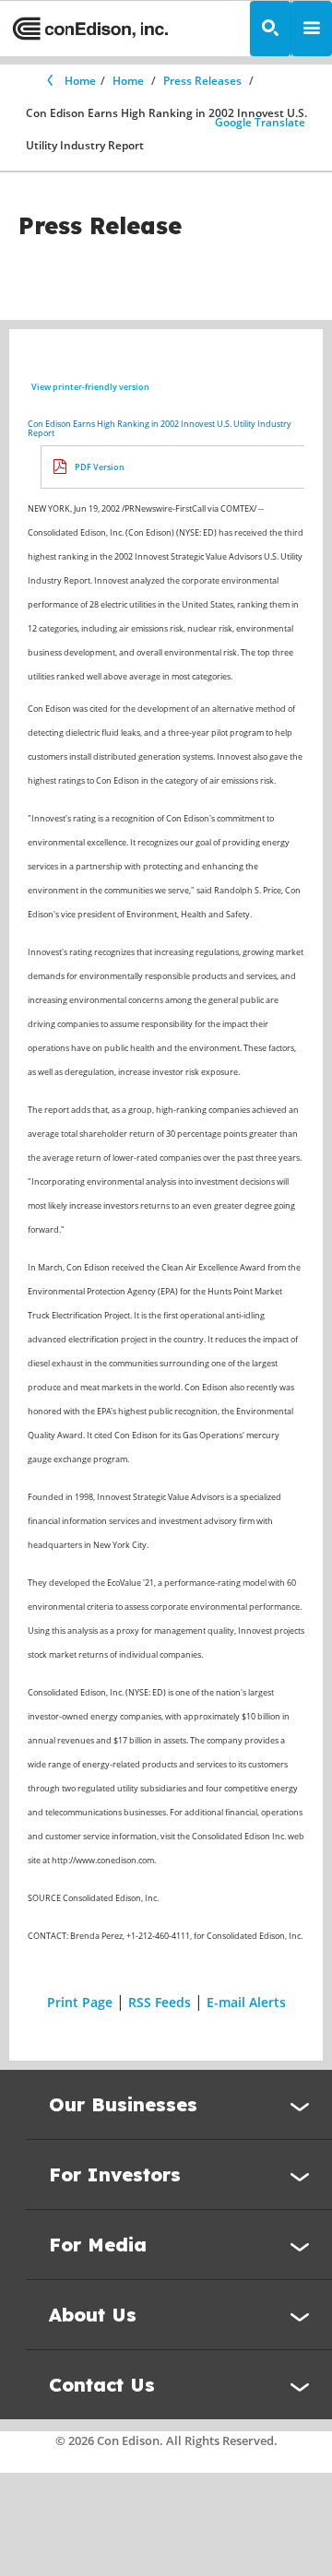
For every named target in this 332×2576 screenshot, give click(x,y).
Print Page (80, 2002)
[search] (270, 29)
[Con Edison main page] (90, 29)
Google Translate (260, 122)
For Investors (115, 2174)
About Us (93, 2315)
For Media (98, 2245)
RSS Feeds (160, 2002)
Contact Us (102, 2385)
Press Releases (202, 81)
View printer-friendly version (90, 387)
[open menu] (312, 29)
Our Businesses (123, 2104)
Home (80, 81)
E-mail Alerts (246, 2002)
